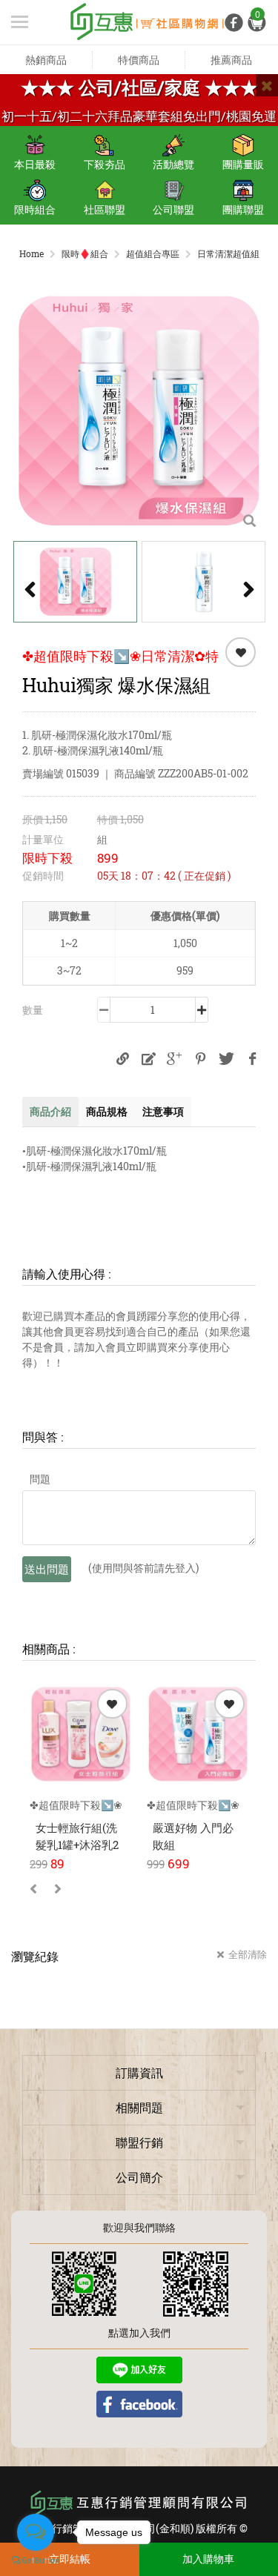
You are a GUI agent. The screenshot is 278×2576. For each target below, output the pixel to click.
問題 (40, 1479)
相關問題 (139, 2107)
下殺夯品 (105, 164)
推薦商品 (231, 60)
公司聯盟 (173, 209)
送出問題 (47, 1569)
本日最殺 (35, 164)
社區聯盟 (105, 209)
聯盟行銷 (139, 2142)
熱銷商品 (46, 60)
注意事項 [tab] (163, 1111)
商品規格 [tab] (107, 1111)
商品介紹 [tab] (50, 1111)
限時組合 (35, 209)
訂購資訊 (139, 2072)
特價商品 (139, 60)
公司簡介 (139, 2177)
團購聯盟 (243, 209)
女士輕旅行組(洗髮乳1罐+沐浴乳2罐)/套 (77, 1844)
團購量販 (243, 164)
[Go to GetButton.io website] (36, 2561)
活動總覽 (173, 164)
